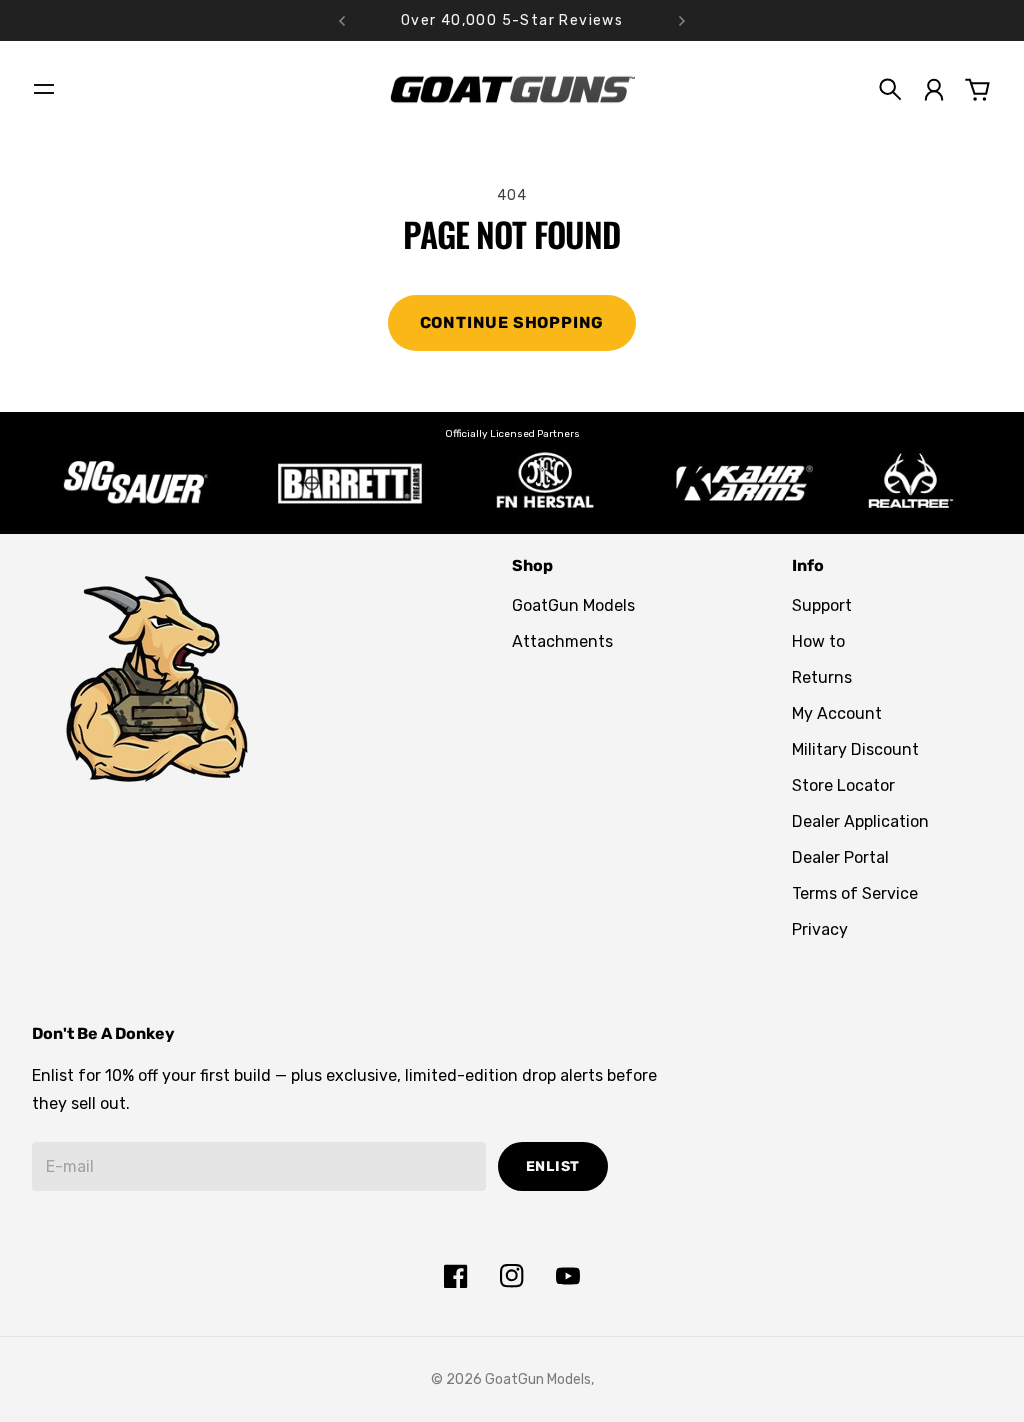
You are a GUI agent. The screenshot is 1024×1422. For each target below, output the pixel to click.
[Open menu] (44, 89)
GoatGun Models (573, 605)
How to (818, 641)
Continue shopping (512, 322)
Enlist (553, 1166)
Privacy (820, 929)
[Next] (682, 20)
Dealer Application (860, 821)
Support (822, 605)
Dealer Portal (840, 857)
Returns (822, 677)
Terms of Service (855, 893)
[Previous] (342, 20)
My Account (837, 713)
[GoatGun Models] (512, 89)
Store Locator (843, 785)
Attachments (562, 641)
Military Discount (855, 749)
